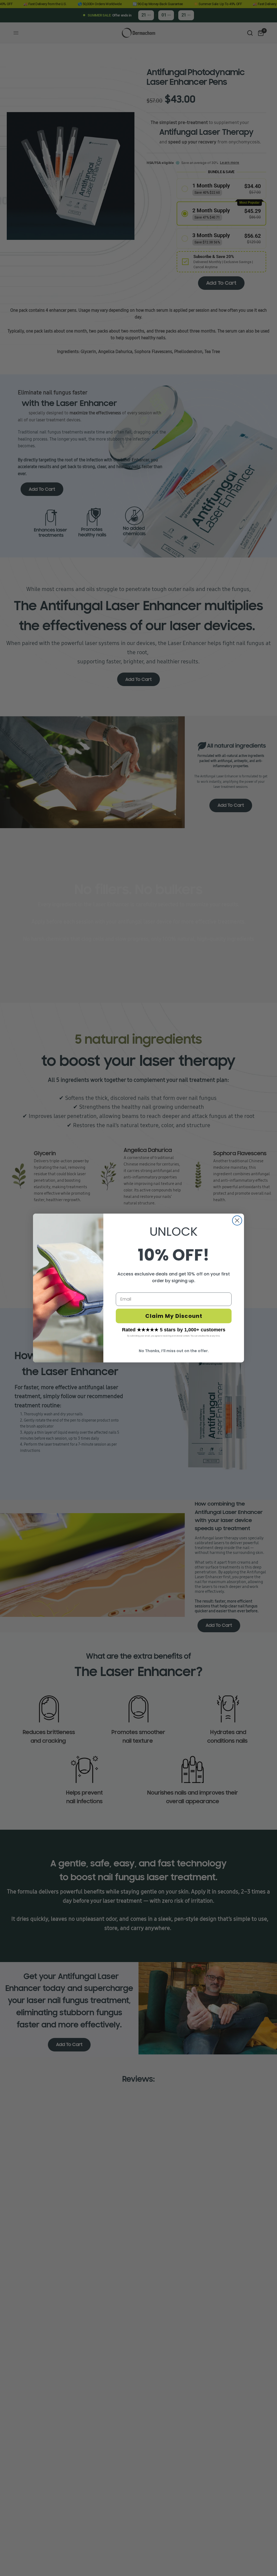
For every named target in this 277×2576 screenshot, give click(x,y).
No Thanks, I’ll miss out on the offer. (174, 1351)
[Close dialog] (237, 1220)
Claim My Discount (174, 1316)
